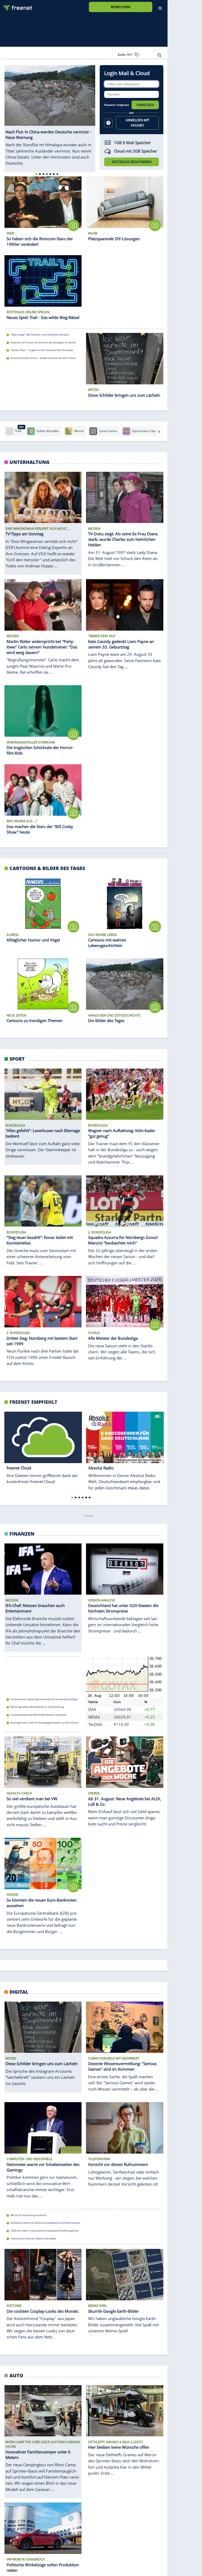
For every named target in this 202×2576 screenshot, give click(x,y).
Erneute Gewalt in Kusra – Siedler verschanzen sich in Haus (43, 358)
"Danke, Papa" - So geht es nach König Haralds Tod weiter (42, 350)
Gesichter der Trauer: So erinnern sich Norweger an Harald (43, 342)
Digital (19, 1992)
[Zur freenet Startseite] (16, 6)
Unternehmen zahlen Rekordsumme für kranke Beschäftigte (44, 1699)
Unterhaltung (29, 462)
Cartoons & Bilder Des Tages (47, 868)
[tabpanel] (50, 116)
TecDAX (95, 1725)
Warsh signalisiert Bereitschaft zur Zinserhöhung (37, 1707)
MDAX (94, 1717)
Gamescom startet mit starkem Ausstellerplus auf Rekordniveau (45, 2223)
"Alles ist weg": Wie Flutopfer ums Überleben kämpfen (40, 335)
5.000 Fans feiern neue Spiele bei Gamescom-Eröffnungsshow (44, 2231)
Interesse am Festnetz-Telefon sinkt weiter (33, 2238)
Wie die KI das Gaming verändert (29, 2215)
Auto (16, 2375)
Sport (17, 1059)
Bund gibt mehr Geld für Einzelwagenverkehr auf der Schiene (45, 1723)
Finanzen (22, 1534)
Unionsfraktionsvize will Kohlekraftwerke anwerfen (39, 1715)
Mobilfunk (121, 7)
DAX (92, 1709)
